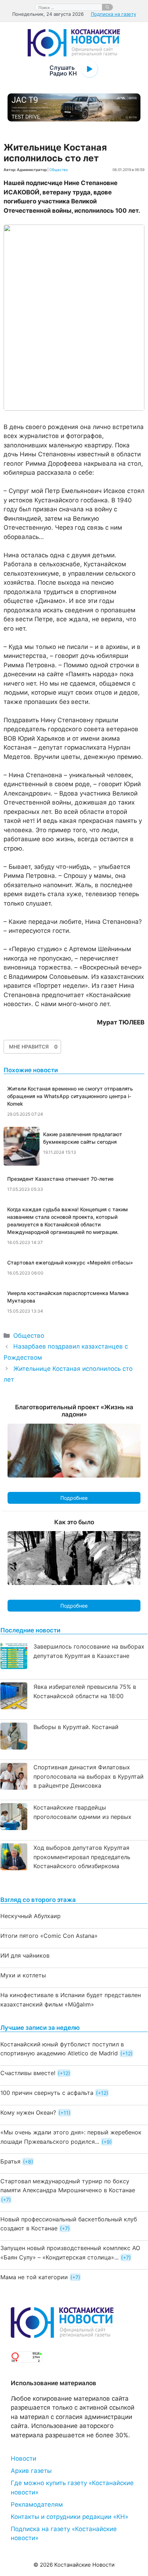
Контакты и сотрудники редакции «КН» (70, 2517)
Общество (59, 170)
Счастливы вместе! (28, 2073)
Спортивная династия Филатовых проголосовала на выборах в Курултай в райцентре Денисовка (89, 1776)
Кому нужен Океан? (28, 2112)
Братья (10, 2161)
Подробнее (74, 1498)
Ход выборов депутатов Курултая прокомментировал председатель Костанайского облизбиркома (82, 1857)
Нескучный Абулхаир (31, 1916)
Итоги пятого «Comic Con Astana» (49, 1936)
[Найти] (107, 7)
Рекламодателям (37, 2504)
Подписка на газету (114, 14)
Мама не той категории (34, 2277)
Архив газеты (31, 2471)
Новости (24, 2459)
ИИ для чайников (25, 1955)
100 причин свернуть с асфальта (47, 2093)
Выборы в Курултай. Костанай (76, 1727)
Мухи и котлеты (23, 1975)
